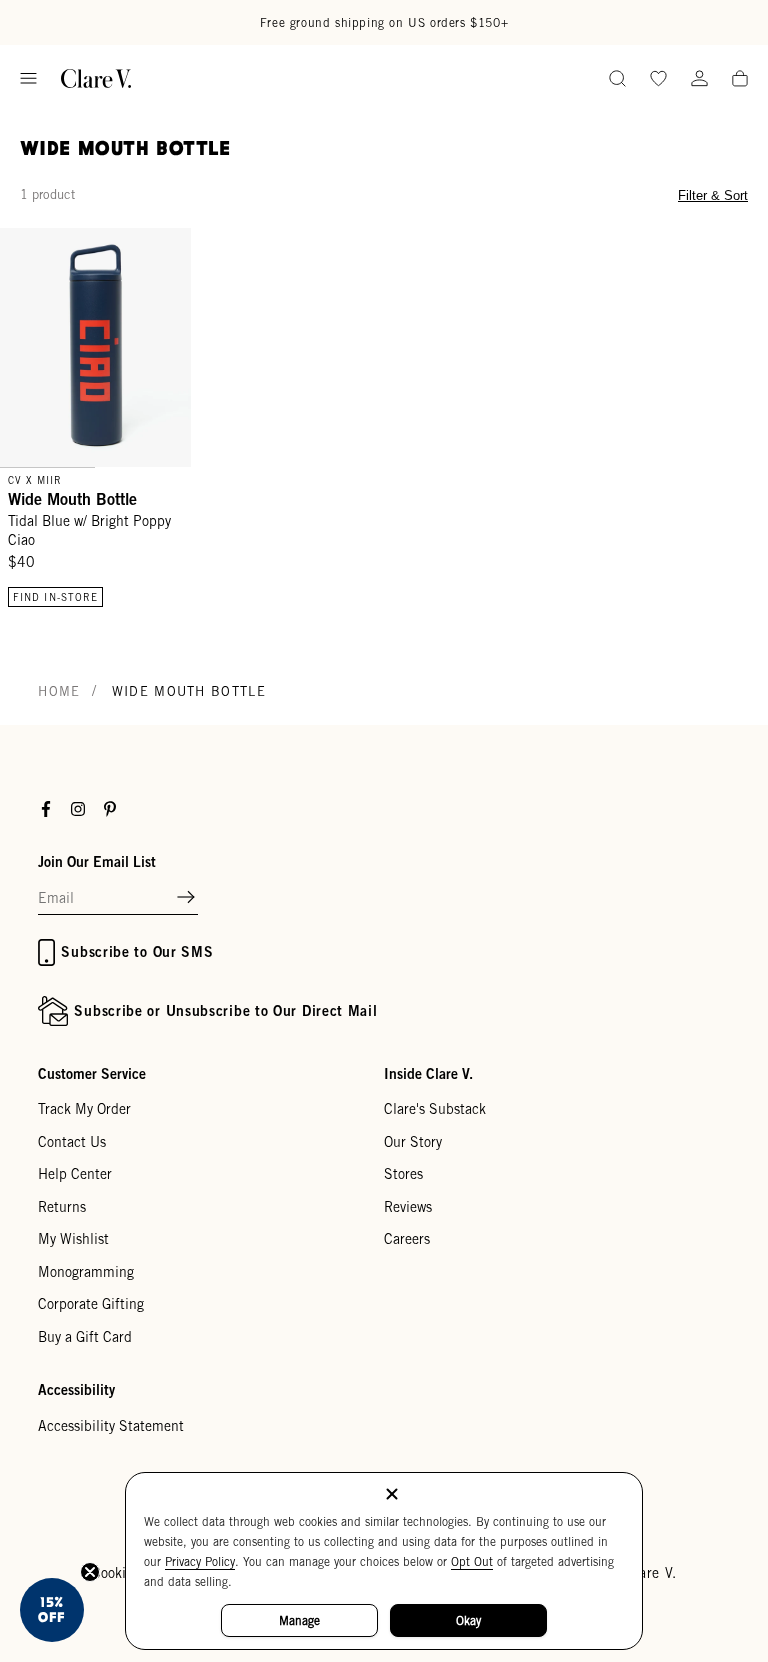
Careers (407, 1239)
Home (59, 691)
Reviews (408, 1207)
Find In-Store (55, 597)
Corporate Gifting (91, 1304)
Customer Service (92, 1073)
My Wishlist (73, 1239)
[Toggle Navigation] (28, 78)
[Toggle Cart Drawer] (740, 80)
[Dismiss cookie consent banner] (392, 1495)
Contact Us (72, 1142)
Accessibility (76, 1389)
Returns (62, 1207)
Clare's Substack (435, 1109)
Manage (299, 1620)
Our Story (413, 1142)
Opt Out (472, 1561)
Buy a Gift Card (85, 1337)
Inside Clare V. (428, 1073)
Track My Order (84, 1109)
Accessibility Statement (111, 1426)
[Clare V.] (96, 78)
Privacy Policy (200, 1561)
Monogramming (86, 1272)
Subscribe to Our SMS (137, 951)
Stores (403, 1174)
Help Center (75, 1174)
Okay (468, 1620)
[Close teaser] (90, 1572)
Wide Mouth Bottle (72, 499)
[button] (186, 898)
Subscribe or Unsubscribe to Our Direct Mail (225, 1010)
